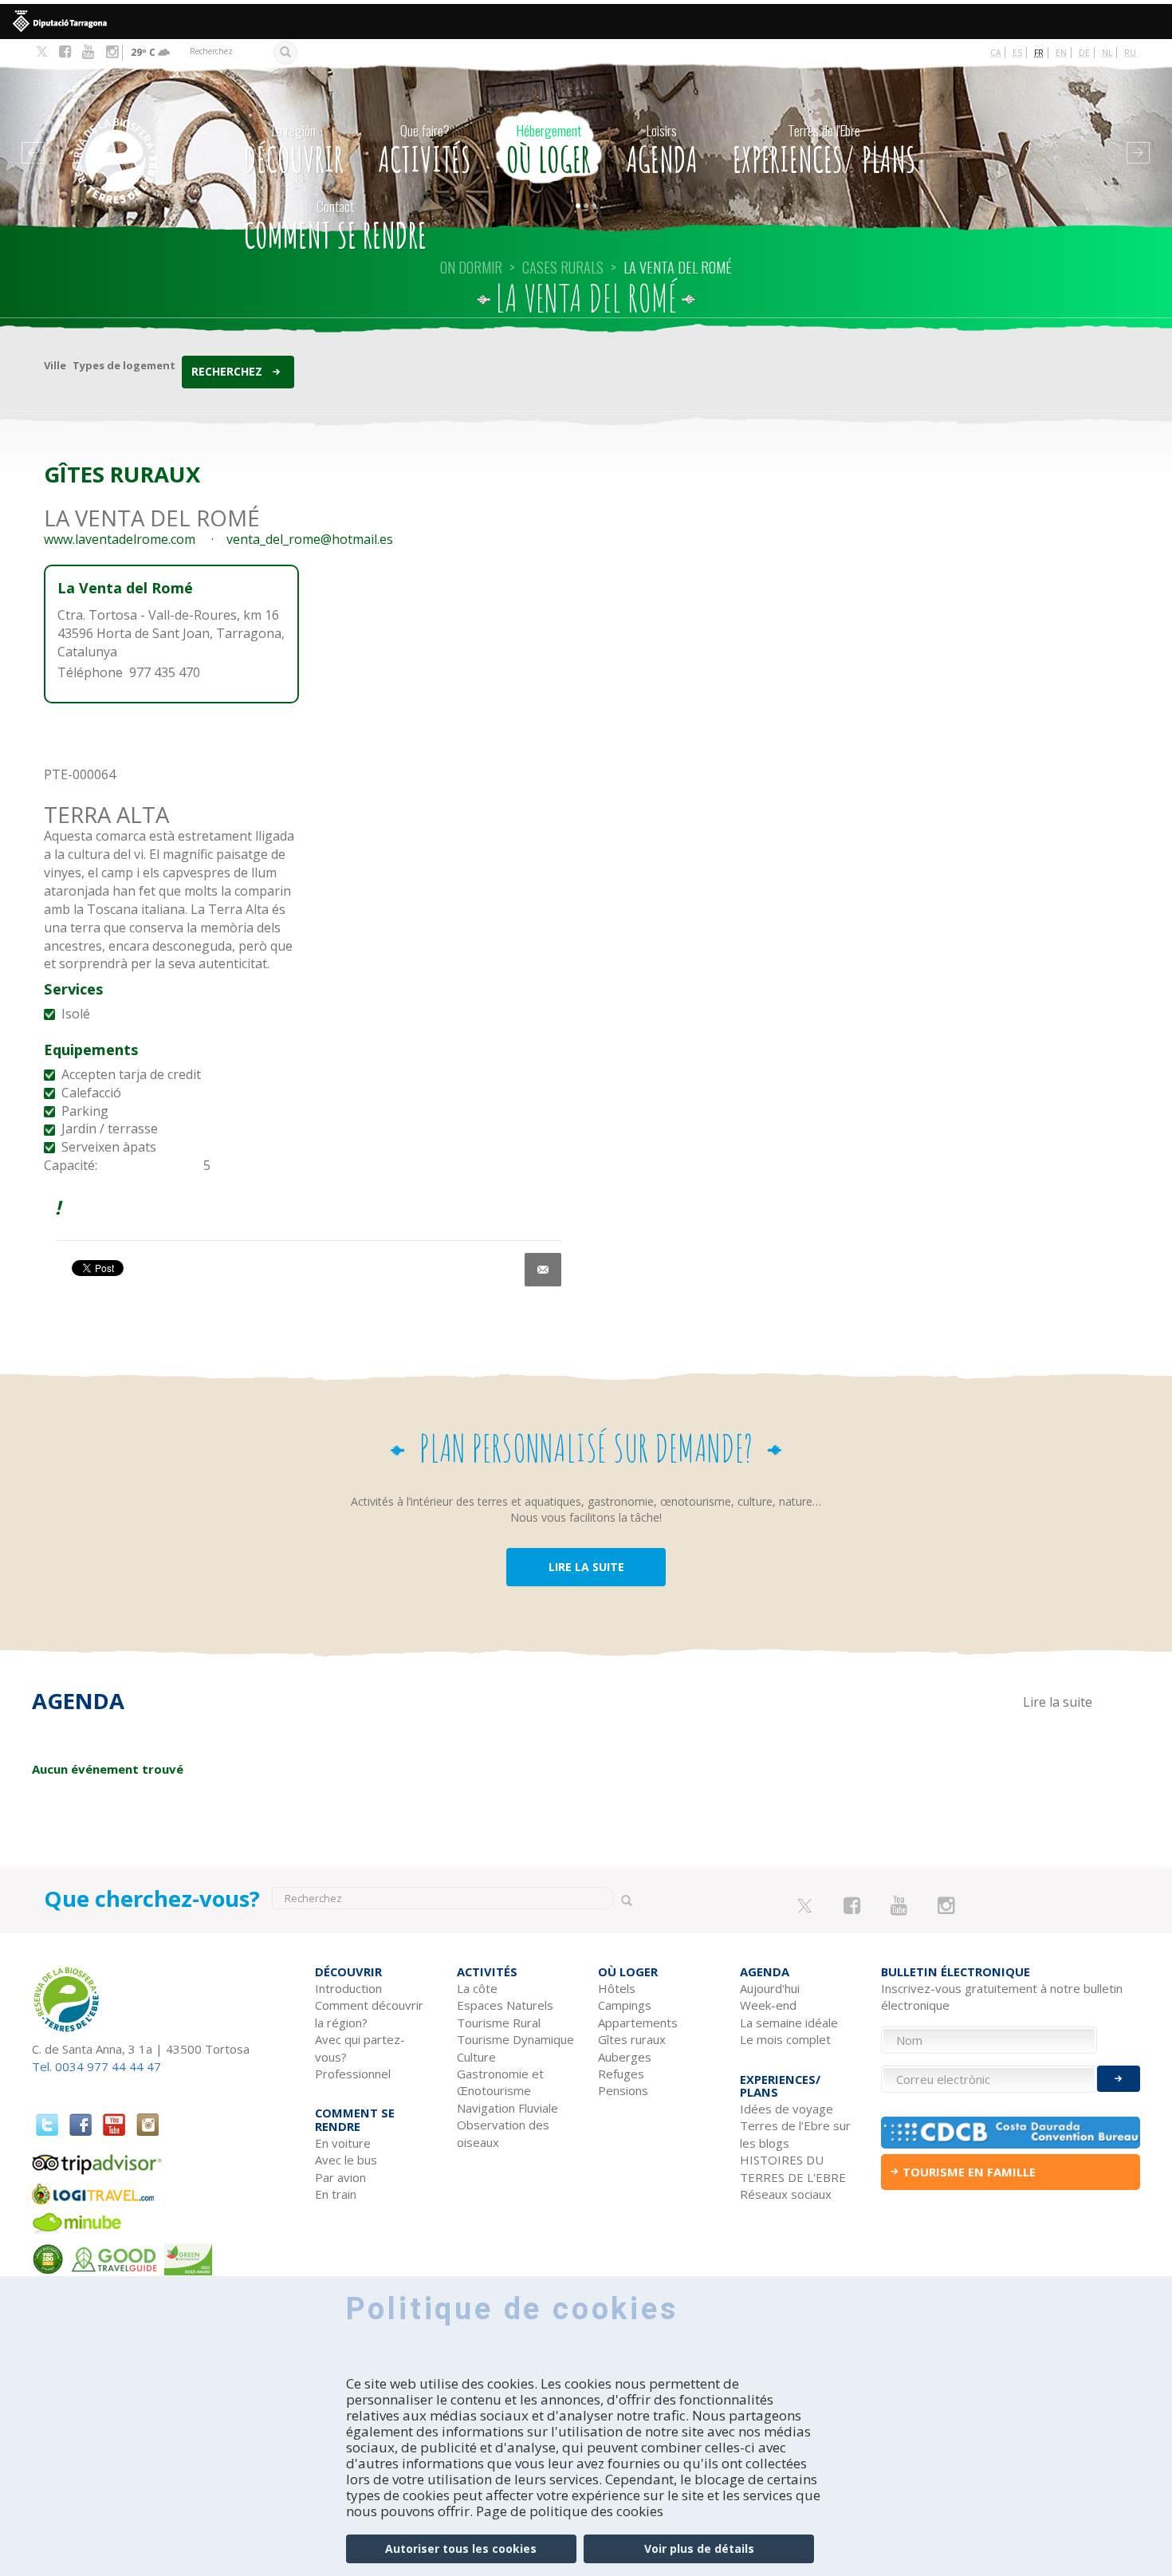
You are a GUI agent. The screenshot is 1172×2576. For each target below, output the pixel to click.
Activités (425, 150)
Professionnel (353, 2074)
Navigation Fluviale (507, 2108)
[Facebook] (65, 52)
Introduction (348, 1988)
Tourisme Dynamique (515, 2039)
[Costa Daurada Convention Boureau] (1011, 2133)
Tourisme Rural (499, 2023)
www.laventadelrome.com (120, 539)
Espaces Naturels (505, 2005)
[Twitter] (42, 53)
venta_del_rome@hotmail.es (310, 539)
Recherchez (227, 371)
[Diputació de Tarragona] (586, 22)
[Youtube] (88, 52)
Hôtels (617, 1988)
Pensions (623, 2090)
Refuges (621, 2074)
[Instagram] (112, 52)
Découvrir (294, 150)
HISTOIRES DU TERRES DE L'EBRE (793, 2168)
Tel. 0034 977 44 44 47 (96, 2066)
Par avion (340, 2177)
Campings (625, 2005)
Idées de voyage (787, 2109)
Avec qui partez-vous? (360, 2048)
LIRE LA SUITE (586, 1567)
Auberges (625, 2057)
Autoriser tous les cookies (461, 2548)
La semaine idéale (789, 2023)
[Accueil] (137, 137)
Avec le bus (346, 2160)
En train (336, 2194)
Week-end (768, 2005)
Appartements (638, 2023)
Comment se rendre (335, 226)
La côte (477, 1988)
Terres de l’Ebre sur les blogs (795, 2134)
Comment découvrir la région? (369, 2013)
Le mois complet (785, 2039)
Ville (55, 365)
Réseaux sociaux (786, 2194)
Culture (476, 2057)
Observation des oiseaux (503, 2133)
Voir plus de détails (699, 2548)
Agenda (662, 150)
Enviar (1119, 2079)
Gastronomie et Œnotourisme (500, 2082)
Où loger (549, 150)
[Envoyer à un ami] (543, 1270)
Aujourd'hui (770, 1988)
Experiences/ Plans (824, 150)
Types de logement (124, 365)
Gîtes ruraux (632, 2039)
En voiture (343, 2143)
